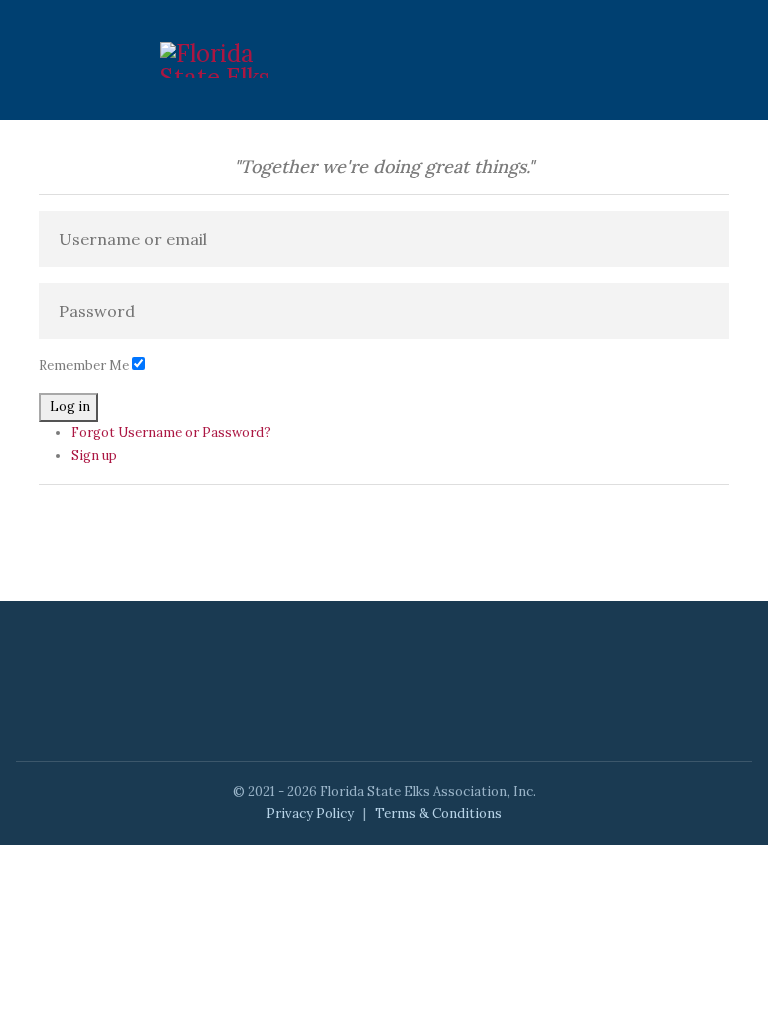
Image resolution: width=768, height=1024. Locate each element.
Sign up (94, 455)
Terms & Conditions (438, 813)
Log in (70, 406)
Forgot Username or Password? (171, 432)
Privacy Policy (310, 813)
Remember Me (84, 365)
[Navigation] (600, 60)
